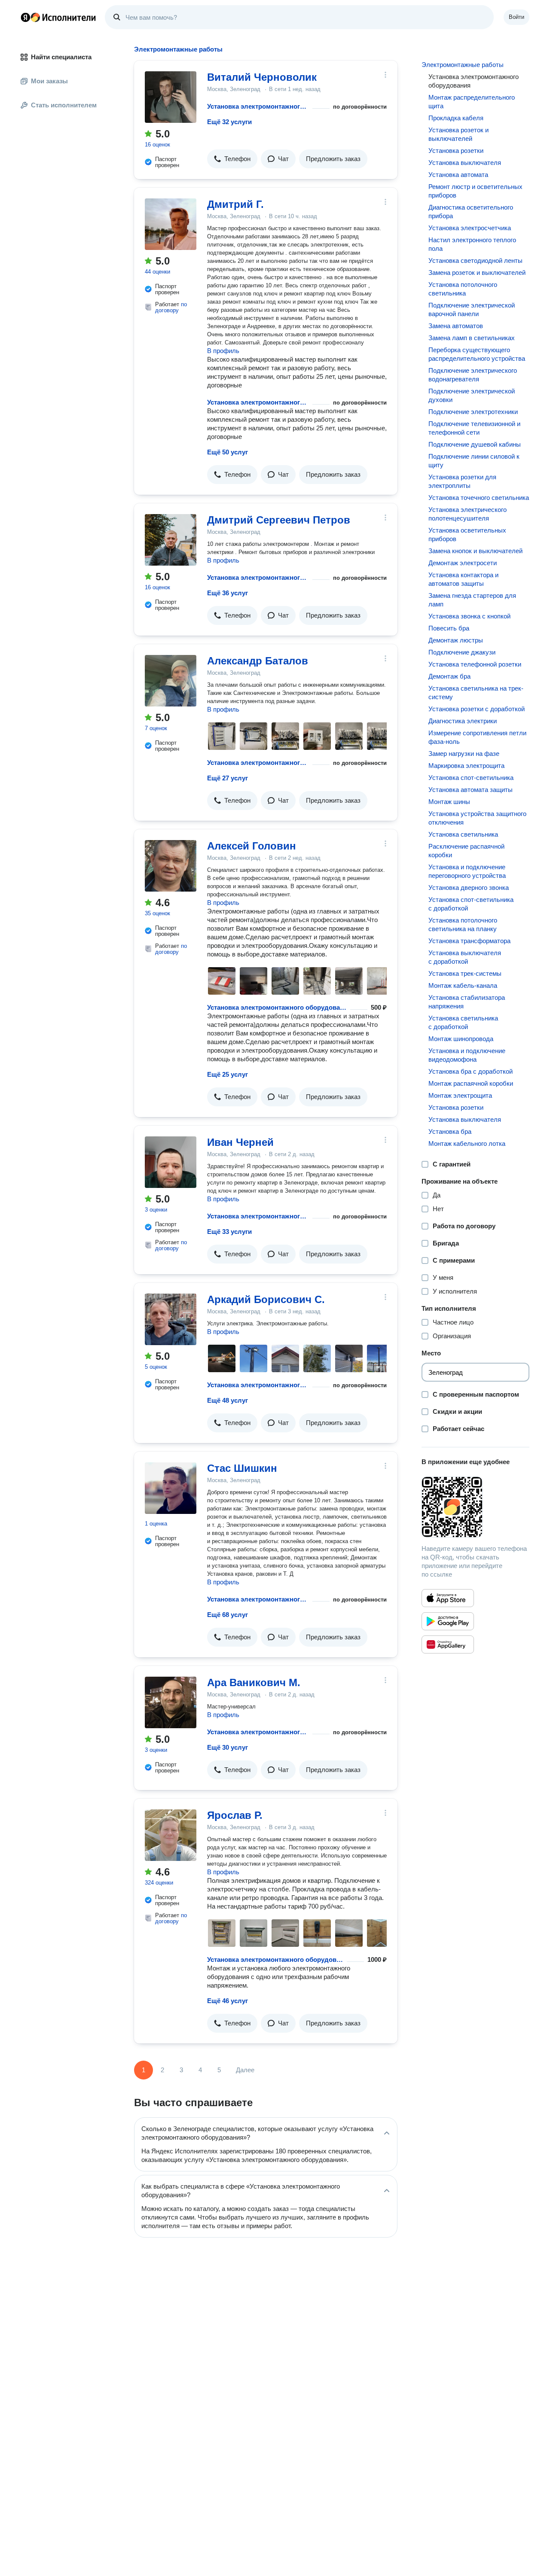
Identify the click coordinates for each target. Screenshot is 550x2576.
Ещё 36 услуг (228, 593)
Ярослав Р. (235, 1815)
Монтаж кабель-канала (463, 985)
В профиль (223, 351)
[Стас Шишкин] (171, 1488)
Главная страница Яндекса (25, 17)
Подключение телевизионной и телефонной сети (474, 428)
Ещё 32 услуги (229, 122)
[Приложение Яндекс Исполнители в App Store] (448, 1598)
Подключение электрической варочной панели (472, 309)
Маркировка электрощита (466, 766)
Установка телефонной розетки (475, 664)
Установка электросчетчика (470, 228)
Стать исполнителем (64, 105)
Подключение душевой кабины (475, 444)
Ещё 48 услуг (228, 1400)
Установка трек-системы (465, 973)
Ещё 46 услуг (228, 2001)
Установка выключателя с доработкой (465, 957)
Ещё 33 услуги (229, 1232)
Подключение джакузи (462, 652)
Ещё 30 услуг (228, 1747)
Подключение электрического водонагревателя (473, 375)
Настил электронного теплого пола (472, 244)
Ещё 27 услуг (228, 778)
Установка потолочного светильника (463, 289)
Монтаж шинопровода (461, 1039)
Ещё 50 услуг (228, 452)
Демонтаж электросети (463, 563)
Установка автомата (458, 175)
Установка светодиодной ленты (475, 260)
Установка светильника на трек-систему (476, 693)
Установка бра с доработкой (471, 1071)
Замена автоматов (456, 326)
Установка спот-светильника (471, 778)
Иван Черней (240, 1142)
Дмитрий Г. (235, 204)
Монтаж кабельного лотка (467, 1143)
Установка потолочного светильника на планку (463, 924)
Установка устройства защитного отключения (477, 818)
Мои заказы (49, 81)
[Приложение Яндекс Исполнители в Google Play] (448, 1621)
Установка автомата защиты (471, 790)
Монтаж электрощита (460, 1095)
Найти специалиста (61, 57)
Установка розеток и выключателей (458, 134)
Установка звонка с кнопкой (469, 616)
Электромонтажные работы (463, 65)
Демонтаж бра (449, 676)
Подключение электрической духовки (472, 395)
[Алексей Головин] (171, 866)
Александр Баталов (258, 661)
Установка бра (450, 1131)
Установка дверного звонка (469, 888)
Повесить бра (449, 628)
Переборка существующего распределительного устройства (477, 354)
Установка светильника (463, 834)
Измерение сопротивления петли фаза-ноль (477, 737)
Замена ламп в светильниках (472, 338)
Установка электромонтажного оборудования (258, 106)
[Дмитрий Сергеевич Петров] (171, 540)
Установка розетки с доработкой (477, 709)
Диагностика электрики (463, 721)
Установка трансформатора (469, 941)
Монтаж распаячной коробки (471, 1083)
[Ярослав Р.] (171, 1835)
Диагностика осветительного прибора (471, 212)
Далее (245, 2070)
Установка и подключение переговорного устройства (467, 871)
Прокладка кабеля (456, 118)
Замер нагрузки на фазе (464, 754)
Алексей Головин (252, 846)
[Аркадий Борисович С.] (171, 1319)
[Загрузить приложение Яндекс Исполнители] (475, 1507)
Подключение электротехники (473, 412)
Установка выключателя (465, 163)
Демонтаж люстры (456, 640)
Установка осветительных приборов (467, 534)
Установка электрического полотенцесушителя (467, 514)
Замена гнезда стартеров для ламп (472, 600)
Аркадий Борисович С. (266, 1299)
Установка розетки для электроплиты (462, 481)
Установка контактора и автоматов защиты (463, 579)
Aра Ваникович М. (254, 1682)
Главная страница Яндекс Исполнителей (58, 17)
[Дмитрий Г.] (171, 224)
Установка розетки (456, 151)
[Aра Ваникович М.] (171, 1702)
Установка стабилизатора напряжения (467, 1002)
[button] (232, 159)
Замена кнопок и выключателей (475, 551)
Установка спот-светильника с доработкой (471, 904)
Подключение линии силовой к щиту (474, 461)
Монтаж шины (449, 802)
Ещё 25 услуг (228, 1074)
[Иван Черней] (171, 1162)
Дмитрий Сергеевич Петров (279, 520)
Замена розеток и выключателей (477, 273)
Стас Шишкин (242, 1468)
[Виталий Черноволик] (171, 97)
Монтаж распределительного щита (472, 102)
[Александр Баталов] (171, 681)
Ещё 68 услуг (228, 1615)
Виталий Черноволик (262, 77)
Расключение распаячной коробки (466, 851)
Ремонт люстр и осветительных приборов (475, 191)
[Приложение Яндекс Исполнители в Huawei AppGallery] (448, 1644)
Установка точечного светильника (479, 498)
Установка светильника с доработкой (463, 1022)
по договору (171, 307)
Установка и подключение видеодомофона (467, 1055)
